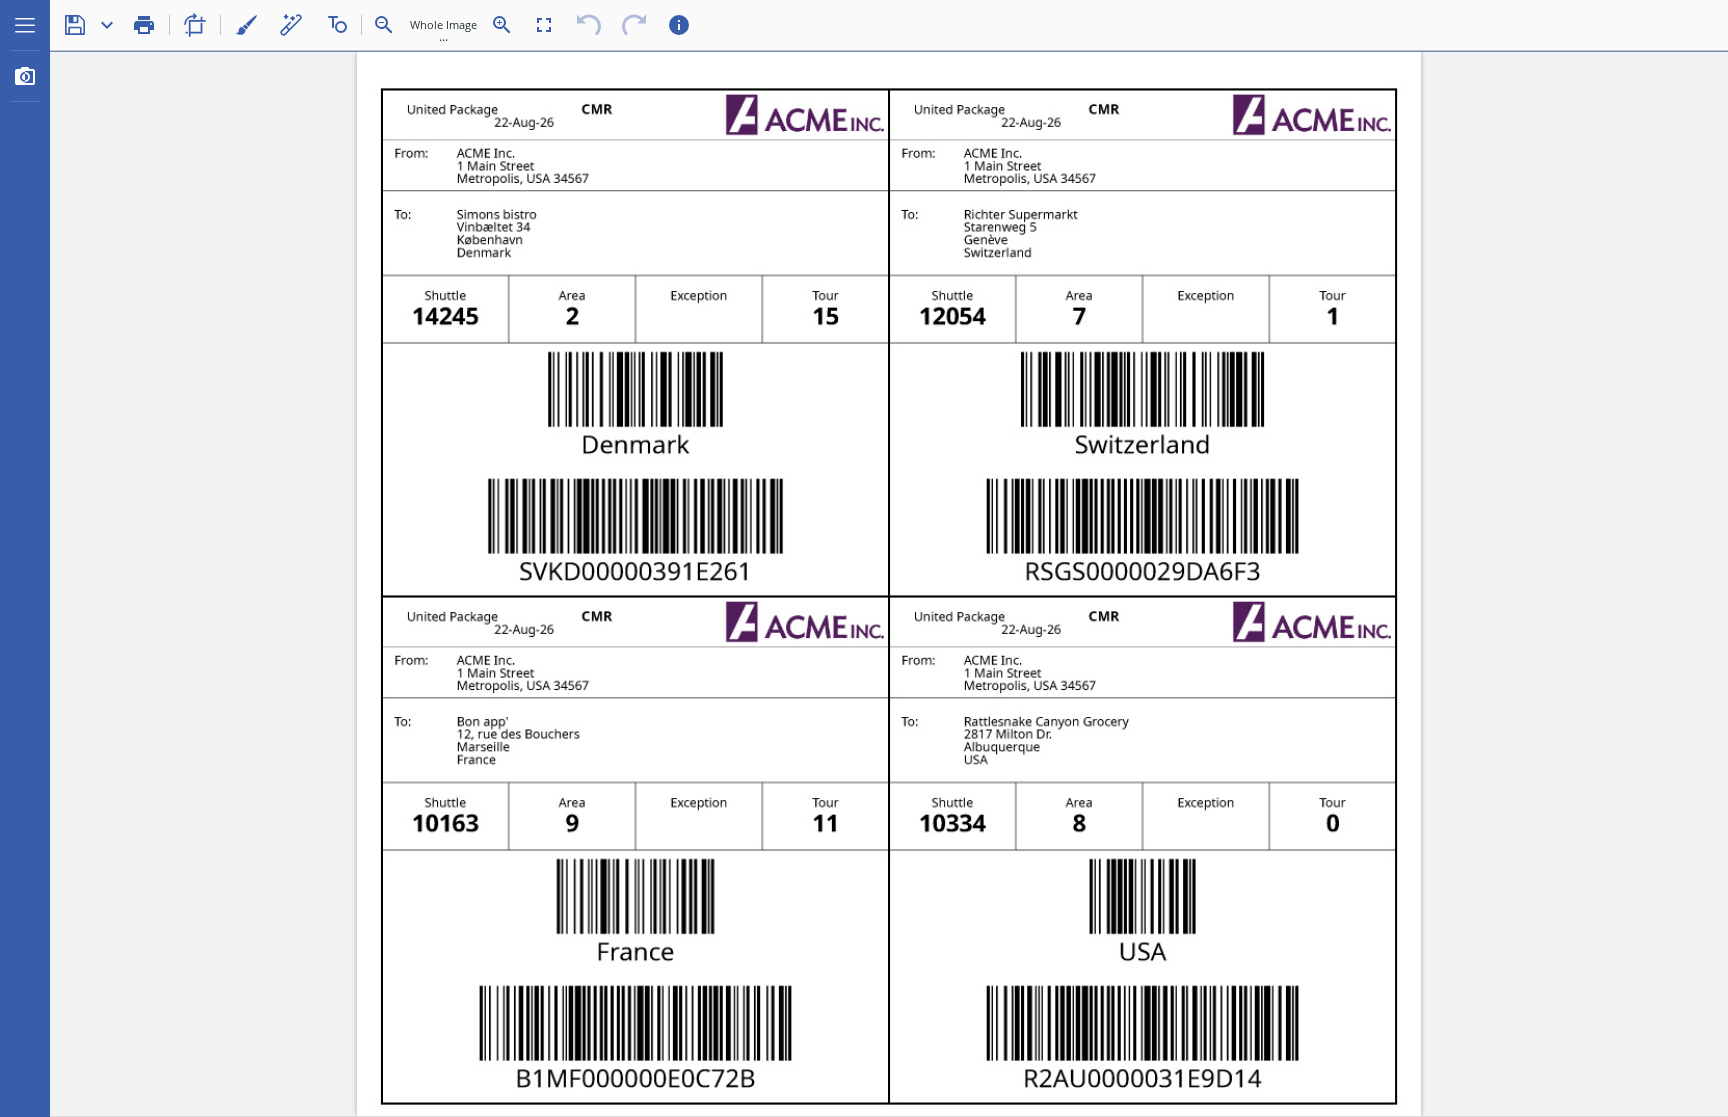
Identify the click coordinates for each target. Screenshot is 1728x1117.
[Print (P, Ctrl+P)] (144, 25)
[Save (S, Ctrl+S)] (75, 25)
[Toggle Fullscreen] (544, 25)
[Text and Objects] (336, 25)
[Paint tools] (246, 25)
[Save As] (107, 25)
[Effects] (291, 25)
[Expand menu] (25, 25)
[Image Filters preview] (25, 76)
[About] (679, 25)
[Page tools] (195, 25)
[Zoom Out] (384, 25)
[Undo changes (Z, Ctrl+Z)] (589, 25)
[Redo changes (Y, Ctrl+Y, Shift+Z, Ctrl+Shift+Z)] (634, 25)
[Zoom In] (502, 25)
